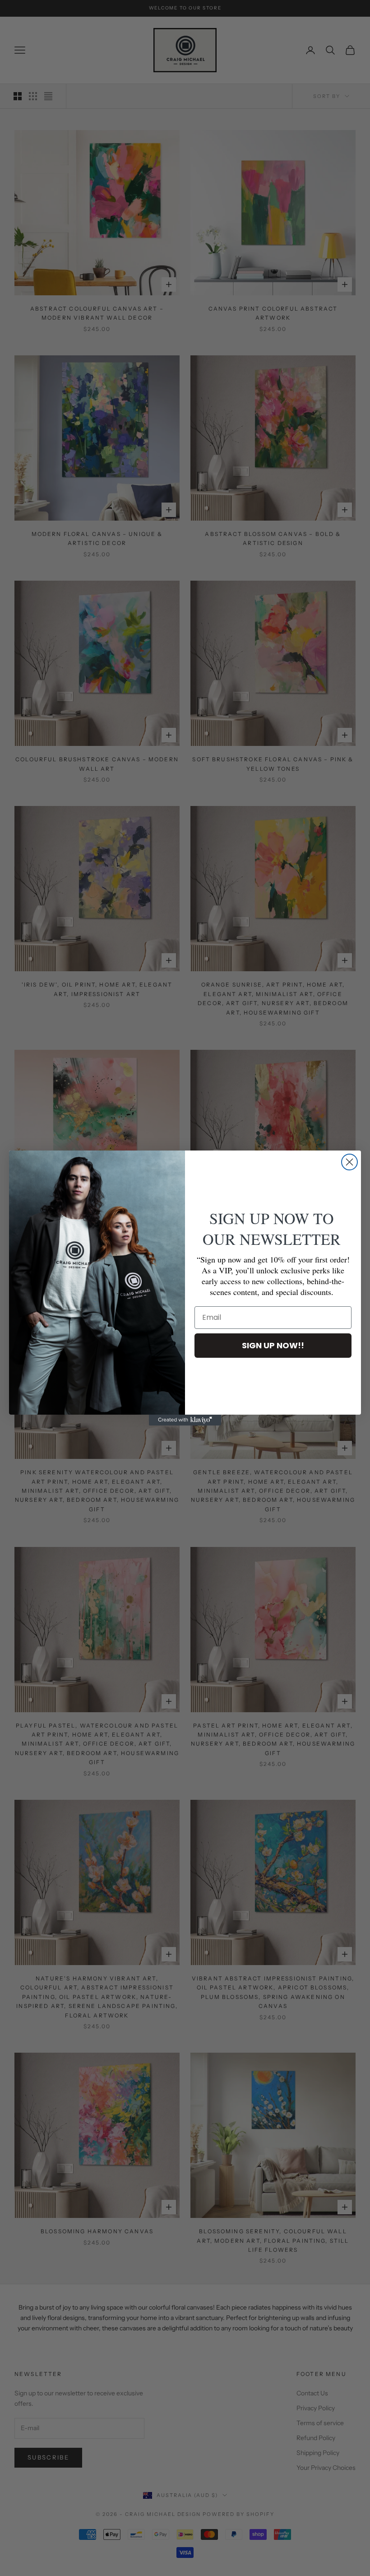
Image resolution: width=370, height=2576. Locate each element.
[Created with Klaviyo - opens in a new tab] (185, 1420)
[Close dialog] (349, 1162)
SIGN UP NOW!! (273, 1345)
